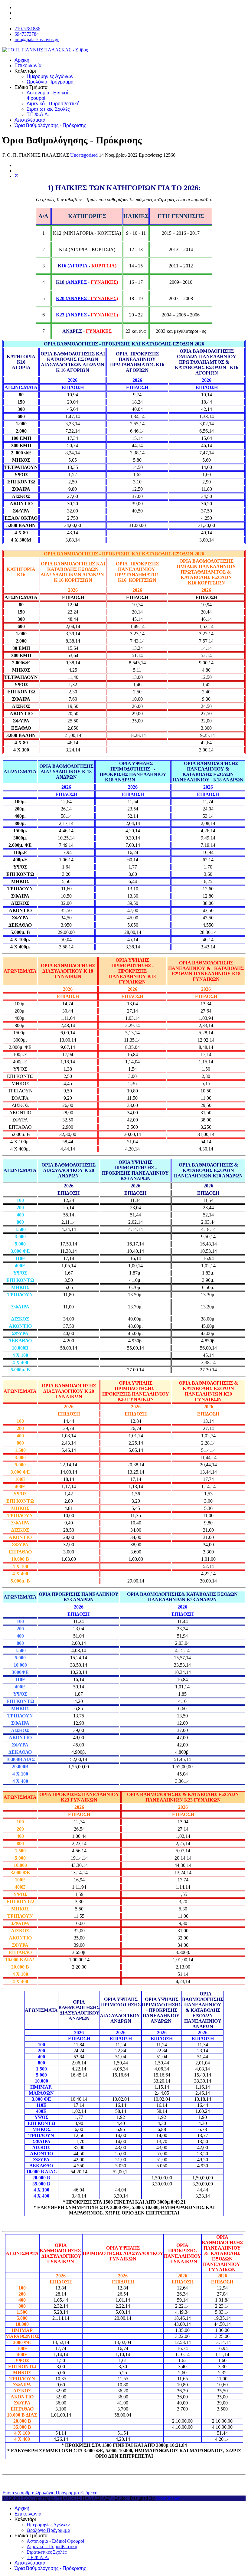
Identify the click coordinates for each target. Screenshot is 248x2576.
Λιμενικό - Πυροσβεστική (53, 104)
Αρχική (22, 60)
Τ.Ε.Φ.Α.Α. (38, 115)
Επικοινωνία (28, 65)
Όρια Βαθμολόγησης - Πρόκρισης (50, 125)
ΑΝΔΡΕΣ (77, 282)
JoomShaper (168, 2498)
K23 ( (71, 315)
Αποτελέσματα (30, 120)
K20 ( (71, 298)
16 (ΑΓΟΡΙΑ (74, 266)
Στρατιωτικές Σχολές (48, 109)
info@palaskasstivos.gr (37, 39)
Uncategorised (84, 155)
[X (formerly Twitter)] (17, 176)
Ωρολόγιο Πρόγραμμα (50, 82)
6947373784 (27, 34)
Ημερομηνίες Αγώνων (50, 76)
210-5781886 (27, 29)
